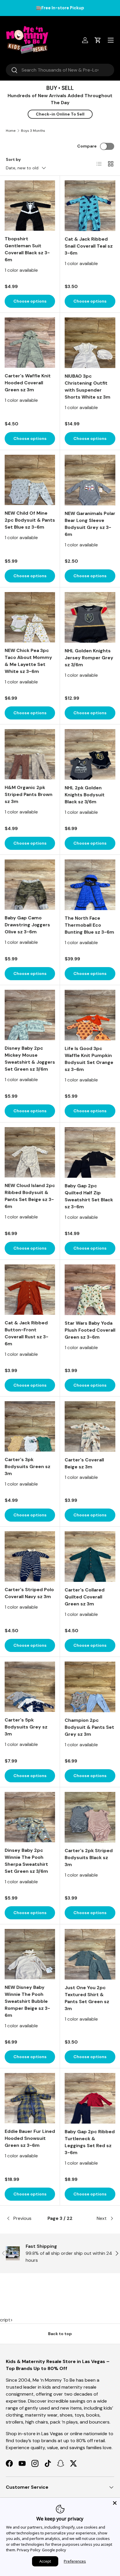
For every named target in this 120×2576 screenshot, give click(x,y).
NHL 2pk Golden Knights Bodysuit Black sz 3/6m (85, 795)
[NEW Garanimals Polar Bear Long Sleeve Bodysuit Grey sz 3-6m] (90, 480)
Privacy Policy (29, 2550)
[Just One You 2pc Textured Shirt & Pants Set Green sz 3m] (90, 1954)
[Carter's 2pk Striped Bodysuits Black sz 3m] (90, 1817)
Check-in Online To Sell (60, 114)
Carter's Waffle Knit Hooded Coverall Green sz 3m (28, 383)
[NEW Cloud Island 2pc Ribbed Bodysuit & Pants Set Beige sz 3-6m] (30, 1152)
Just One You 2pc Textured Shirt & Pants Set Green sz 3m (87, 1998)
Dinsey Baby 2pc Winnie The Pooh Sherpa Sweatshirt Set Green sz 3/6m (26, 1861)
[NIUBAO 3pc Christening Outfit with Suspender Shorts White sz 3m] (90, 343)
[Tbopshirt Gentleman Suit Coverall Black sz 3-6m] (30, 206)
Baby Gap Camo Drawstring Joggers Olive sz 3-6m (27, 925)
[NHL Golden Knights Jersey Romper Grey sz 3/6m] (90, 617)
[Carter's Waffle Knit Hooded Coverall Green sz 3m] (30, 343)
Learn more (95, 8)
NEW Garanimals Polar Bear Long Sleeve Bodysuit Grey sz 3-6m (90, 524)
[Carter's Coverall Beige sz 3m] (90, 1426)
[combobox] (60, 70)
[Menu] (111, 40)
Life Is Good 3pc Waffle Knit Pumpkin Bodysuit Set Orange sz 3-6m (89, 1059)
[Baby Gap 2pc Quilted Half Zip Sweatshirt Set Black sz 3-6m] (90, 1152)
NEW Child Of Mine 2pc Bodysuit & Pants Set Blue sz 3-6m (30, 520)
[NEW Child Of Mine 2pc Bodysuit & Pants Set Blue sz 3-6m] (30, 480)
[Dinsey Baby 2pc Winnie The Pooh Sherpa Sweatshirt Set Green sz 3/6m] (30, 1817)
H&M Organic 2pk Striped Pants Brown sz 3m (29, 794)
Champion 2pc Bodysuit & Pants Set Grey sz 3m (89, 1727)
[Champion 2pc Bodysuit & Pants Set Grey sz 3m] (90, 1687)
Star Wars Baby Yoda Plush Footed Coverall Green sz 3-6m (90, 1330)
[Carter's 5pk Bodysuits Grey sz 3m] (30, 1687)
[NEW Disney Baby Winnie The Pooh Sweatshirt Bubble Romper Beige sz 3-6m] (30, 1954)
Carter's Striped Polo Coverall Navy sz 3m (29, 1593)
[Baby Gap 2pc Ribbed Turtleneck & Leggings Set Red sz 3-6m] (90, 2098)
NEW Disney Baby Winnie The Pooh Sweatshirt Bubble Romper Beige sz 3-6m (27, 2001)
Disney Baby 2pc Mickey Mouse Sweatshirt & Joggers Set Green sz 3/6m (30, 1059)
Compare (87, 146)
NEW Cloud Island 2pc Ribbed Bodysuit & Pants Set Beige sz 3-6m (30, 1196)
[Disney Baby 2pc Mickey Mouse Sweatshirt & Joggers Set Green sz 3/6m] (30, 1015)
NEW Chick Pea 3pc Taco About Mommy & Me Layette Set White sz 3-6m (28, 661)
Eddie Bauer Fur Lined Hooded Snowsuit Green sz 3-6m (30, 2138)
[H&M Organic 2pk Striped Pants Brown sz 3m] (30, 754)
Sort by (13, 159)
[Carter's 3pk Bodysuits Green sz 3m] (30, 1426)
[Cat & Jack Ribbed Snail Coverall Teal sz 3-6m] (90, 206)
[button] (98, 40)
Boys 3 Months (33, 131)
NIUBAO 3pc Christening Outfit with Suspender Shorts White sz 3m (88, 387)
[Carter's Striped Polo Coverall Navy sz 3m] (30, 1556)
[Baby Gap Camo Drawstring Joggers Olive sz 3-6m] (30, 885)
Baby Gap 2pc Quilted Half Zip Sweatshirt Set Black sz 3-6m (89, 1196)
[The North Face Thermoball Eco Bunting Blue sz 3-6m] (90, 885)
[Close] (115, 2503)
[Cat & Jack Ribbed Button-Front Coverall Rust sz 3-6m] (30, 1290)
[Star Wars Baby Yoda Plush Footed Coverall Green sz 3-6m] (90, 1290)
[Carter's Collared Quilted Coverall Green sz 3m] (90, 1557)
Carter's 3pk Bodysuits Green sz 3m (28, 1466)
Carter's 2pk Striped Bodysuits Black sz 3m (89, 1858)
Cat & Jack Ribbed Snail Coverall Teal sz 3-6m (89, 246)
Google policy (54, 2550)
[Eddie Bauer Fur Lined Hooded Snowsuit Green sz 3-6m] (30, 2098)
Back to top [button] (60, 2334)
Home (11, 131)
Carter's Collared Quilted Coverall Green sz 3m (85, 1597)
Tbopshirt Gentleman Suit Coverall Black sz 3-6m (27, 249)
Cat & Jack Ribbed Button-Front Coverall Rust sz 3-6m (27, 1333)
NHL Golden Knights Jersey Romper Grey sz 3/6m (89, 658)
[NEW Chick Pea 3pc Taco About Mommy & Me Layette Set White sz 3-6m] (30, 617)
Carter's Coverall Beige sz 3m (84, 1463)
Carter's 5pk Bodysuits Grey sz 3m (26, 1727)
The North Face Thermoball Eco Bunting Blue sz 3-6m (89, 925)
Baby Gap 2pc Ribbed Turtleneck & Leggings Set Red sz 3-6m (90, 2142)
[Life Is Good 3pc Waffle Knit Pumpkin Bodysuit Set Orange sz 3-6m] (90, 1015)
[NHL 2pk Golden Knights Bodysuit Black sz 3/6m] (90, 754)
